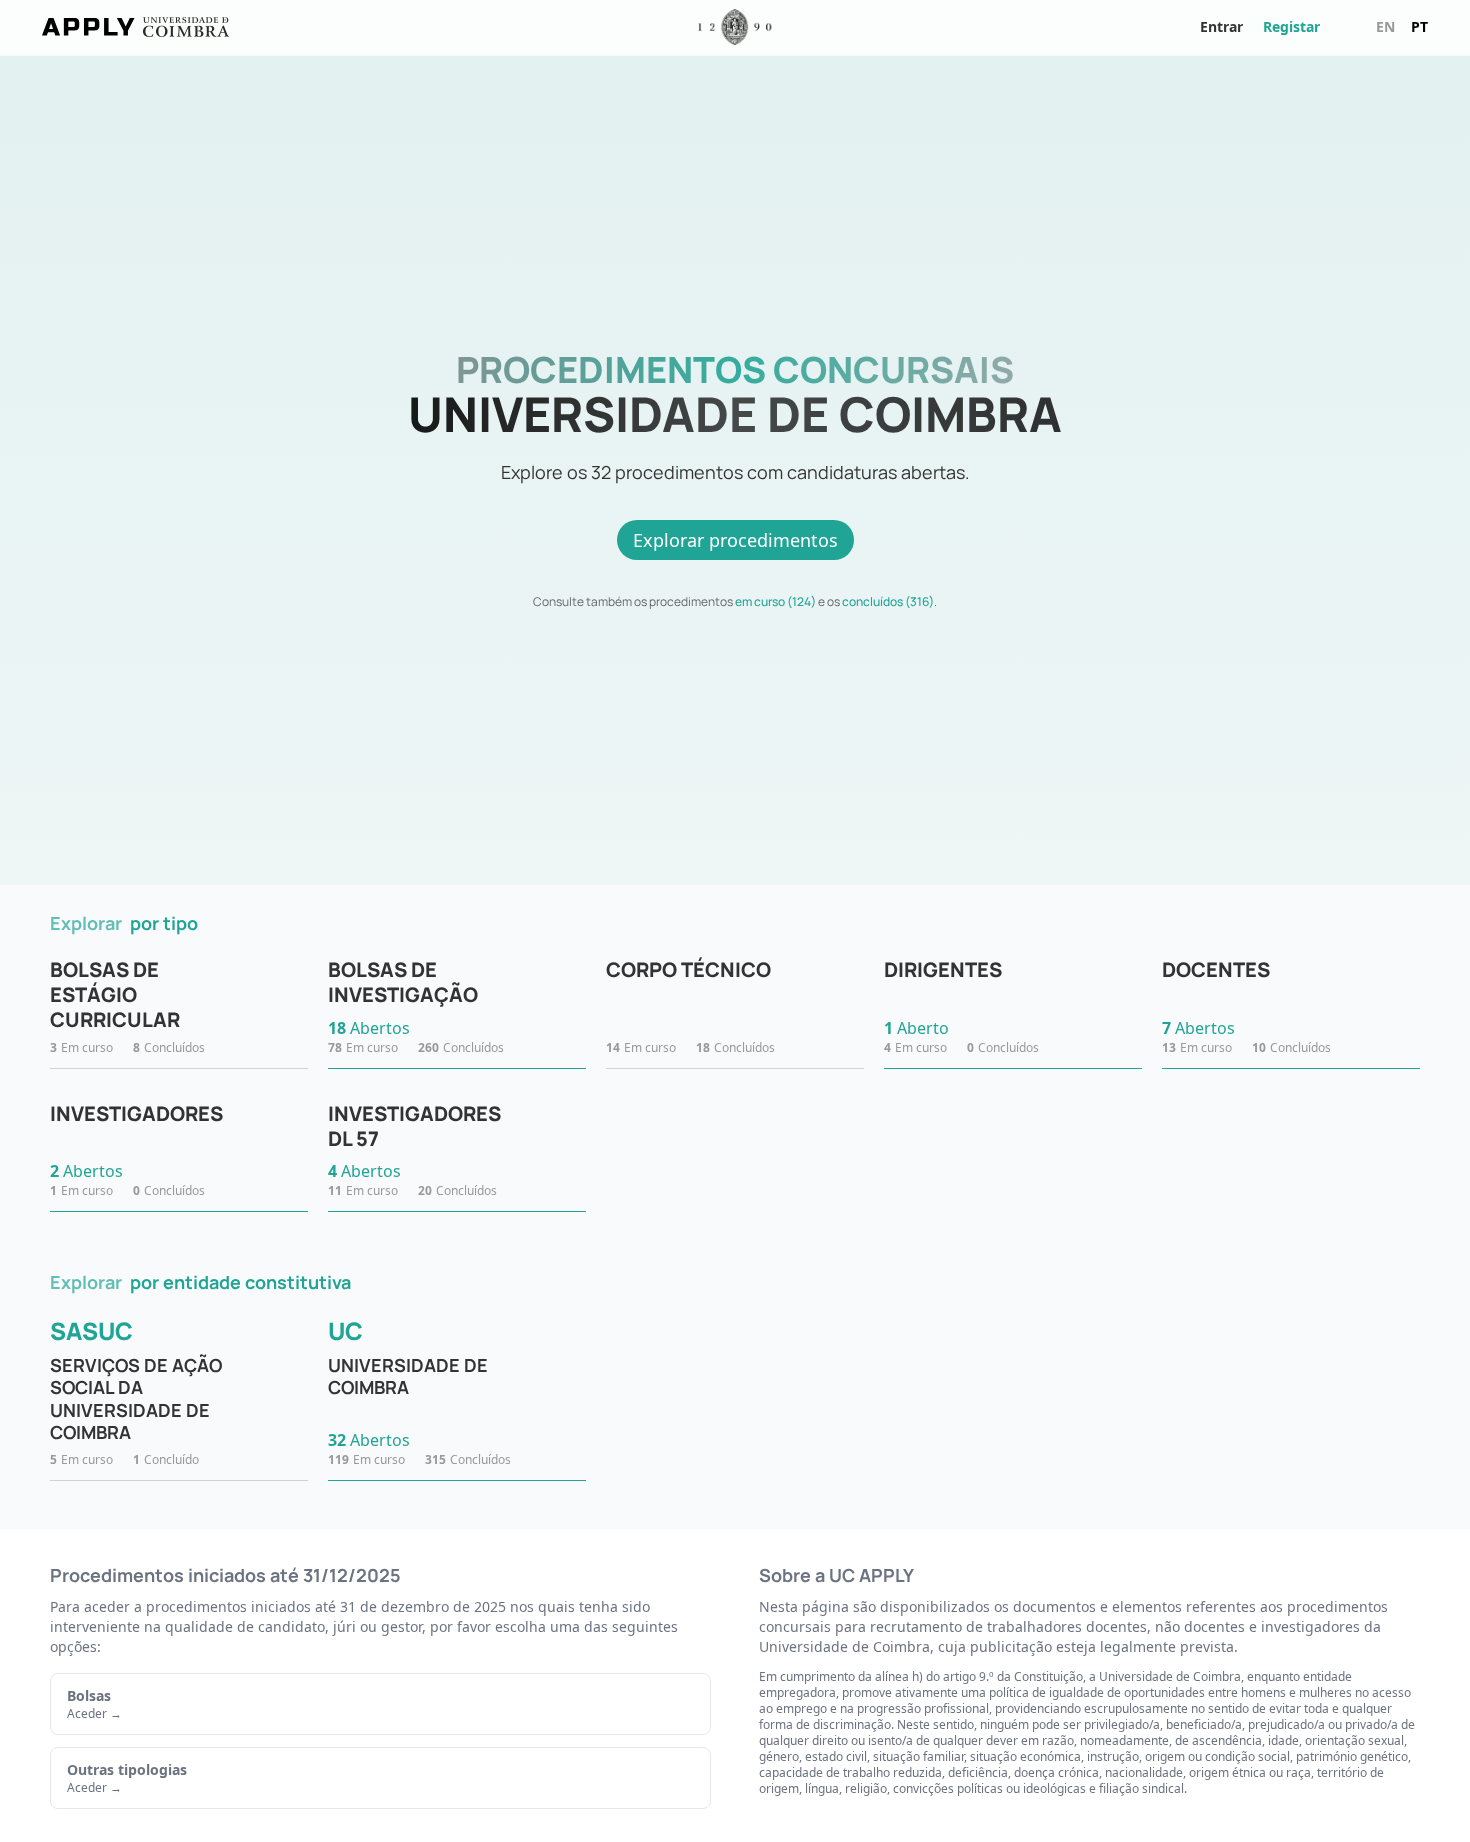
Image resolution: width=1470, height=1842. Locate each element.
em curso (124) (775, 601)
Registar (1291, 26)
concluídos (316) (888, 601)
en (1385, 26)
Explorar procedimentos (735, 540)
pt (1419, 26)
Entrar (1221, 26)
